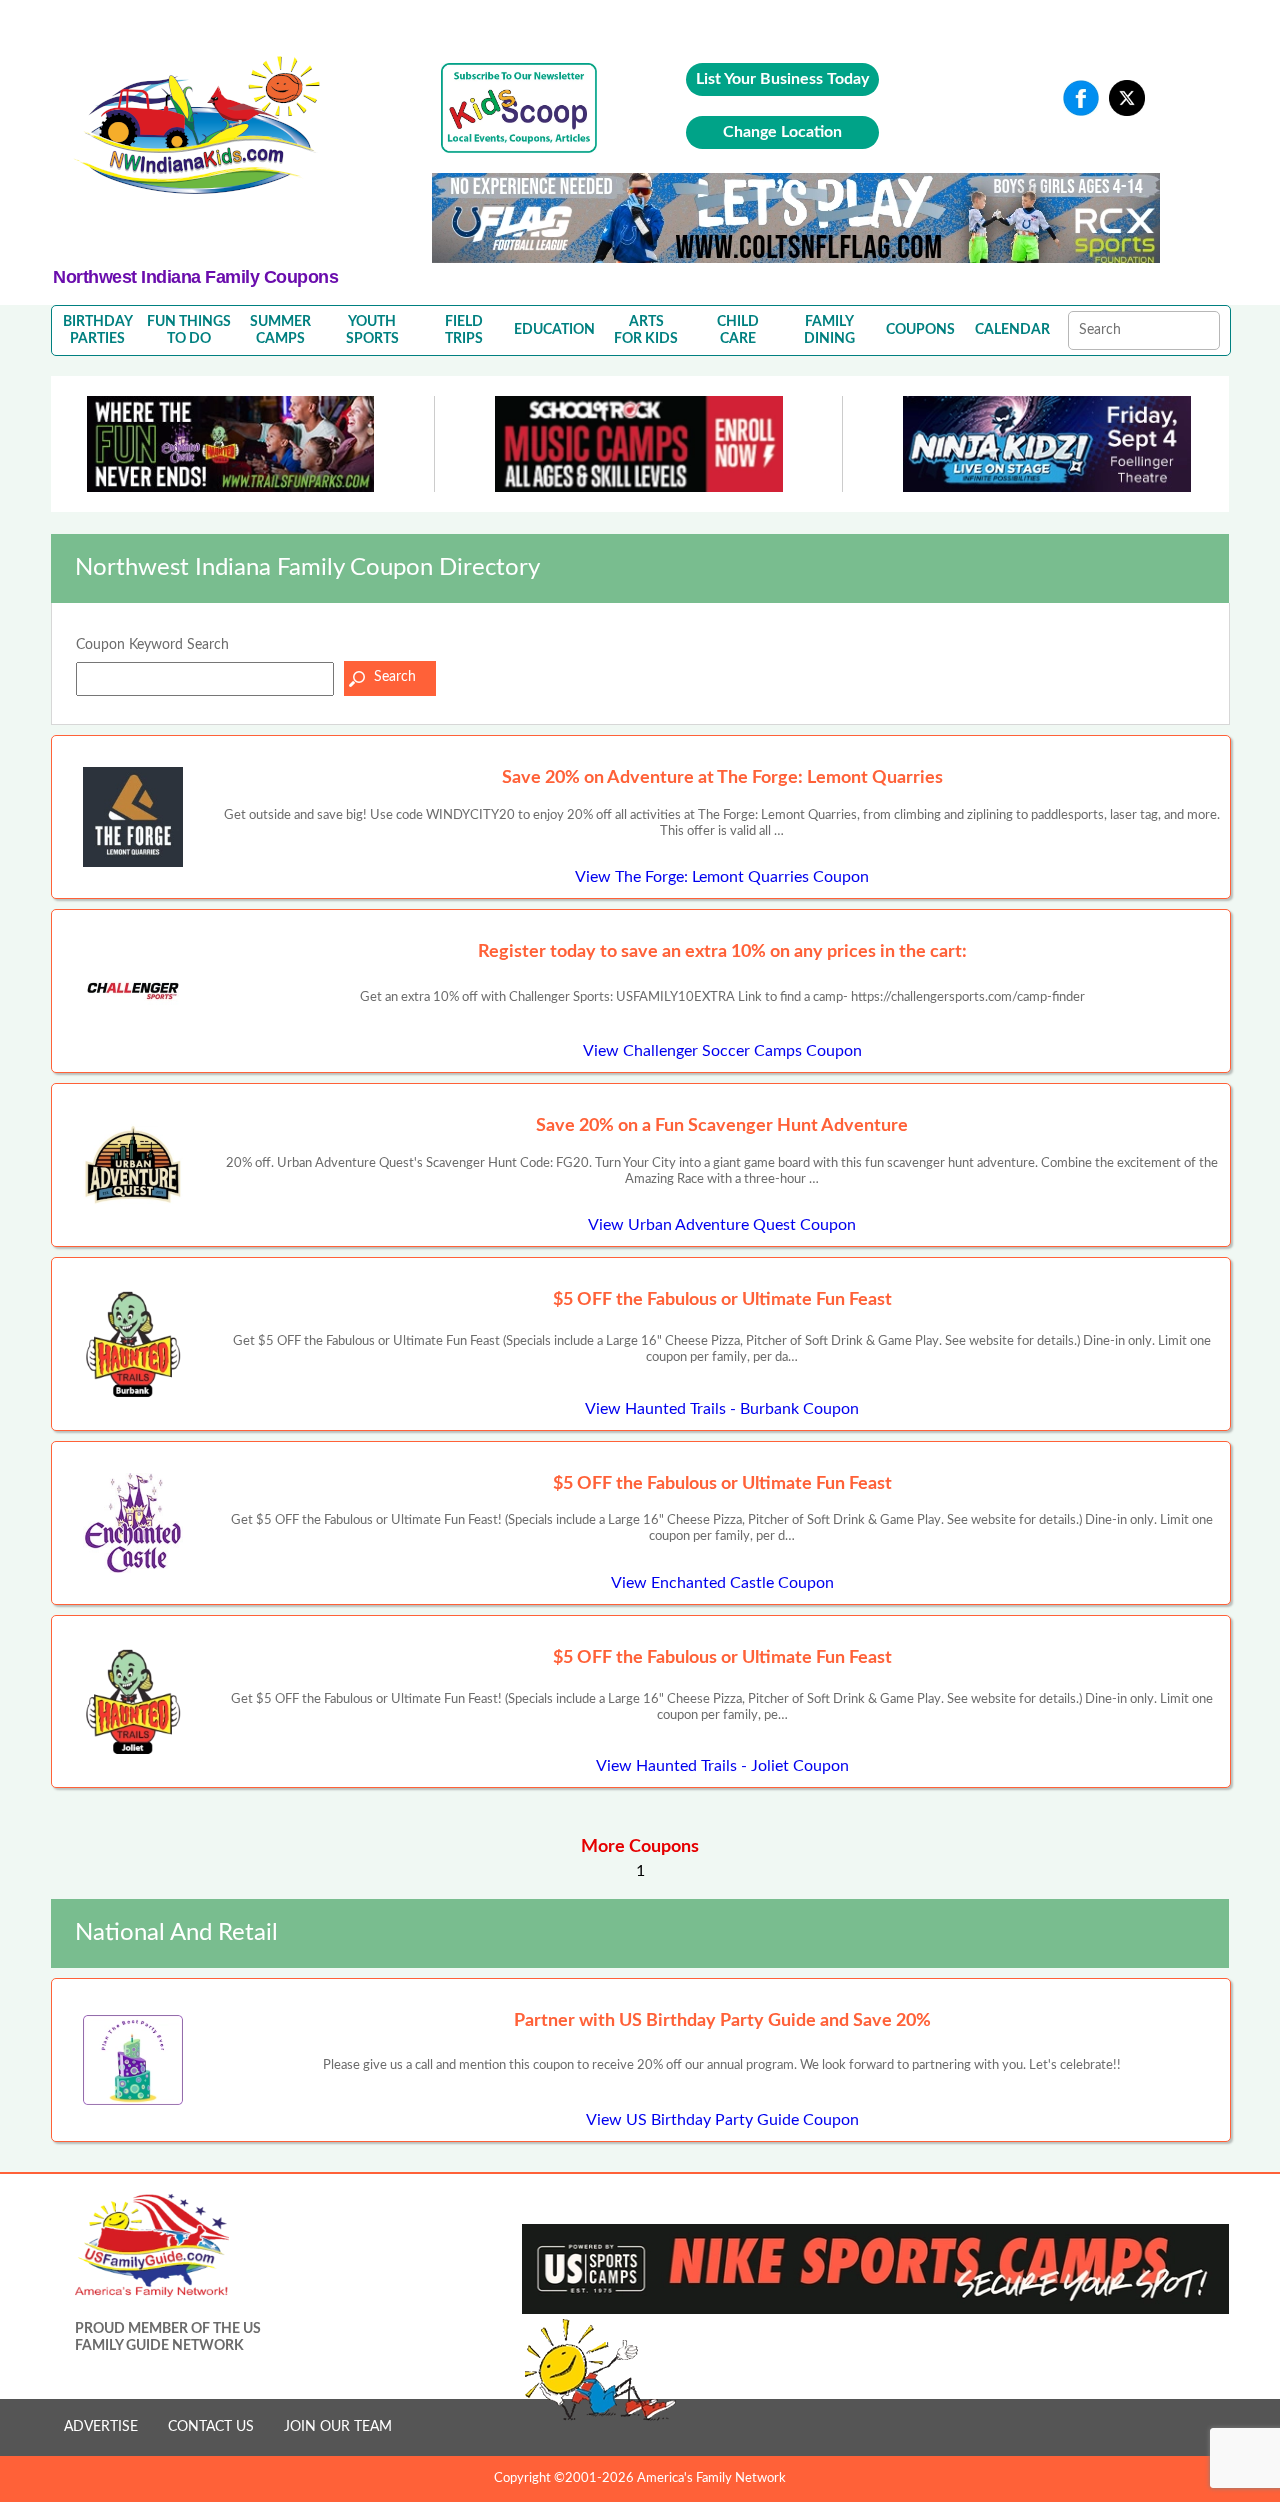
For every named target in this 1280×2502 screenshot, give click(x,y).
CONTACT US (211, 2427)
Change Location (782, 132)
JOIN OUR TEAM (338, 2427)
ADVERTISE (101, 2427)
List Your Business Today (782, 79)
